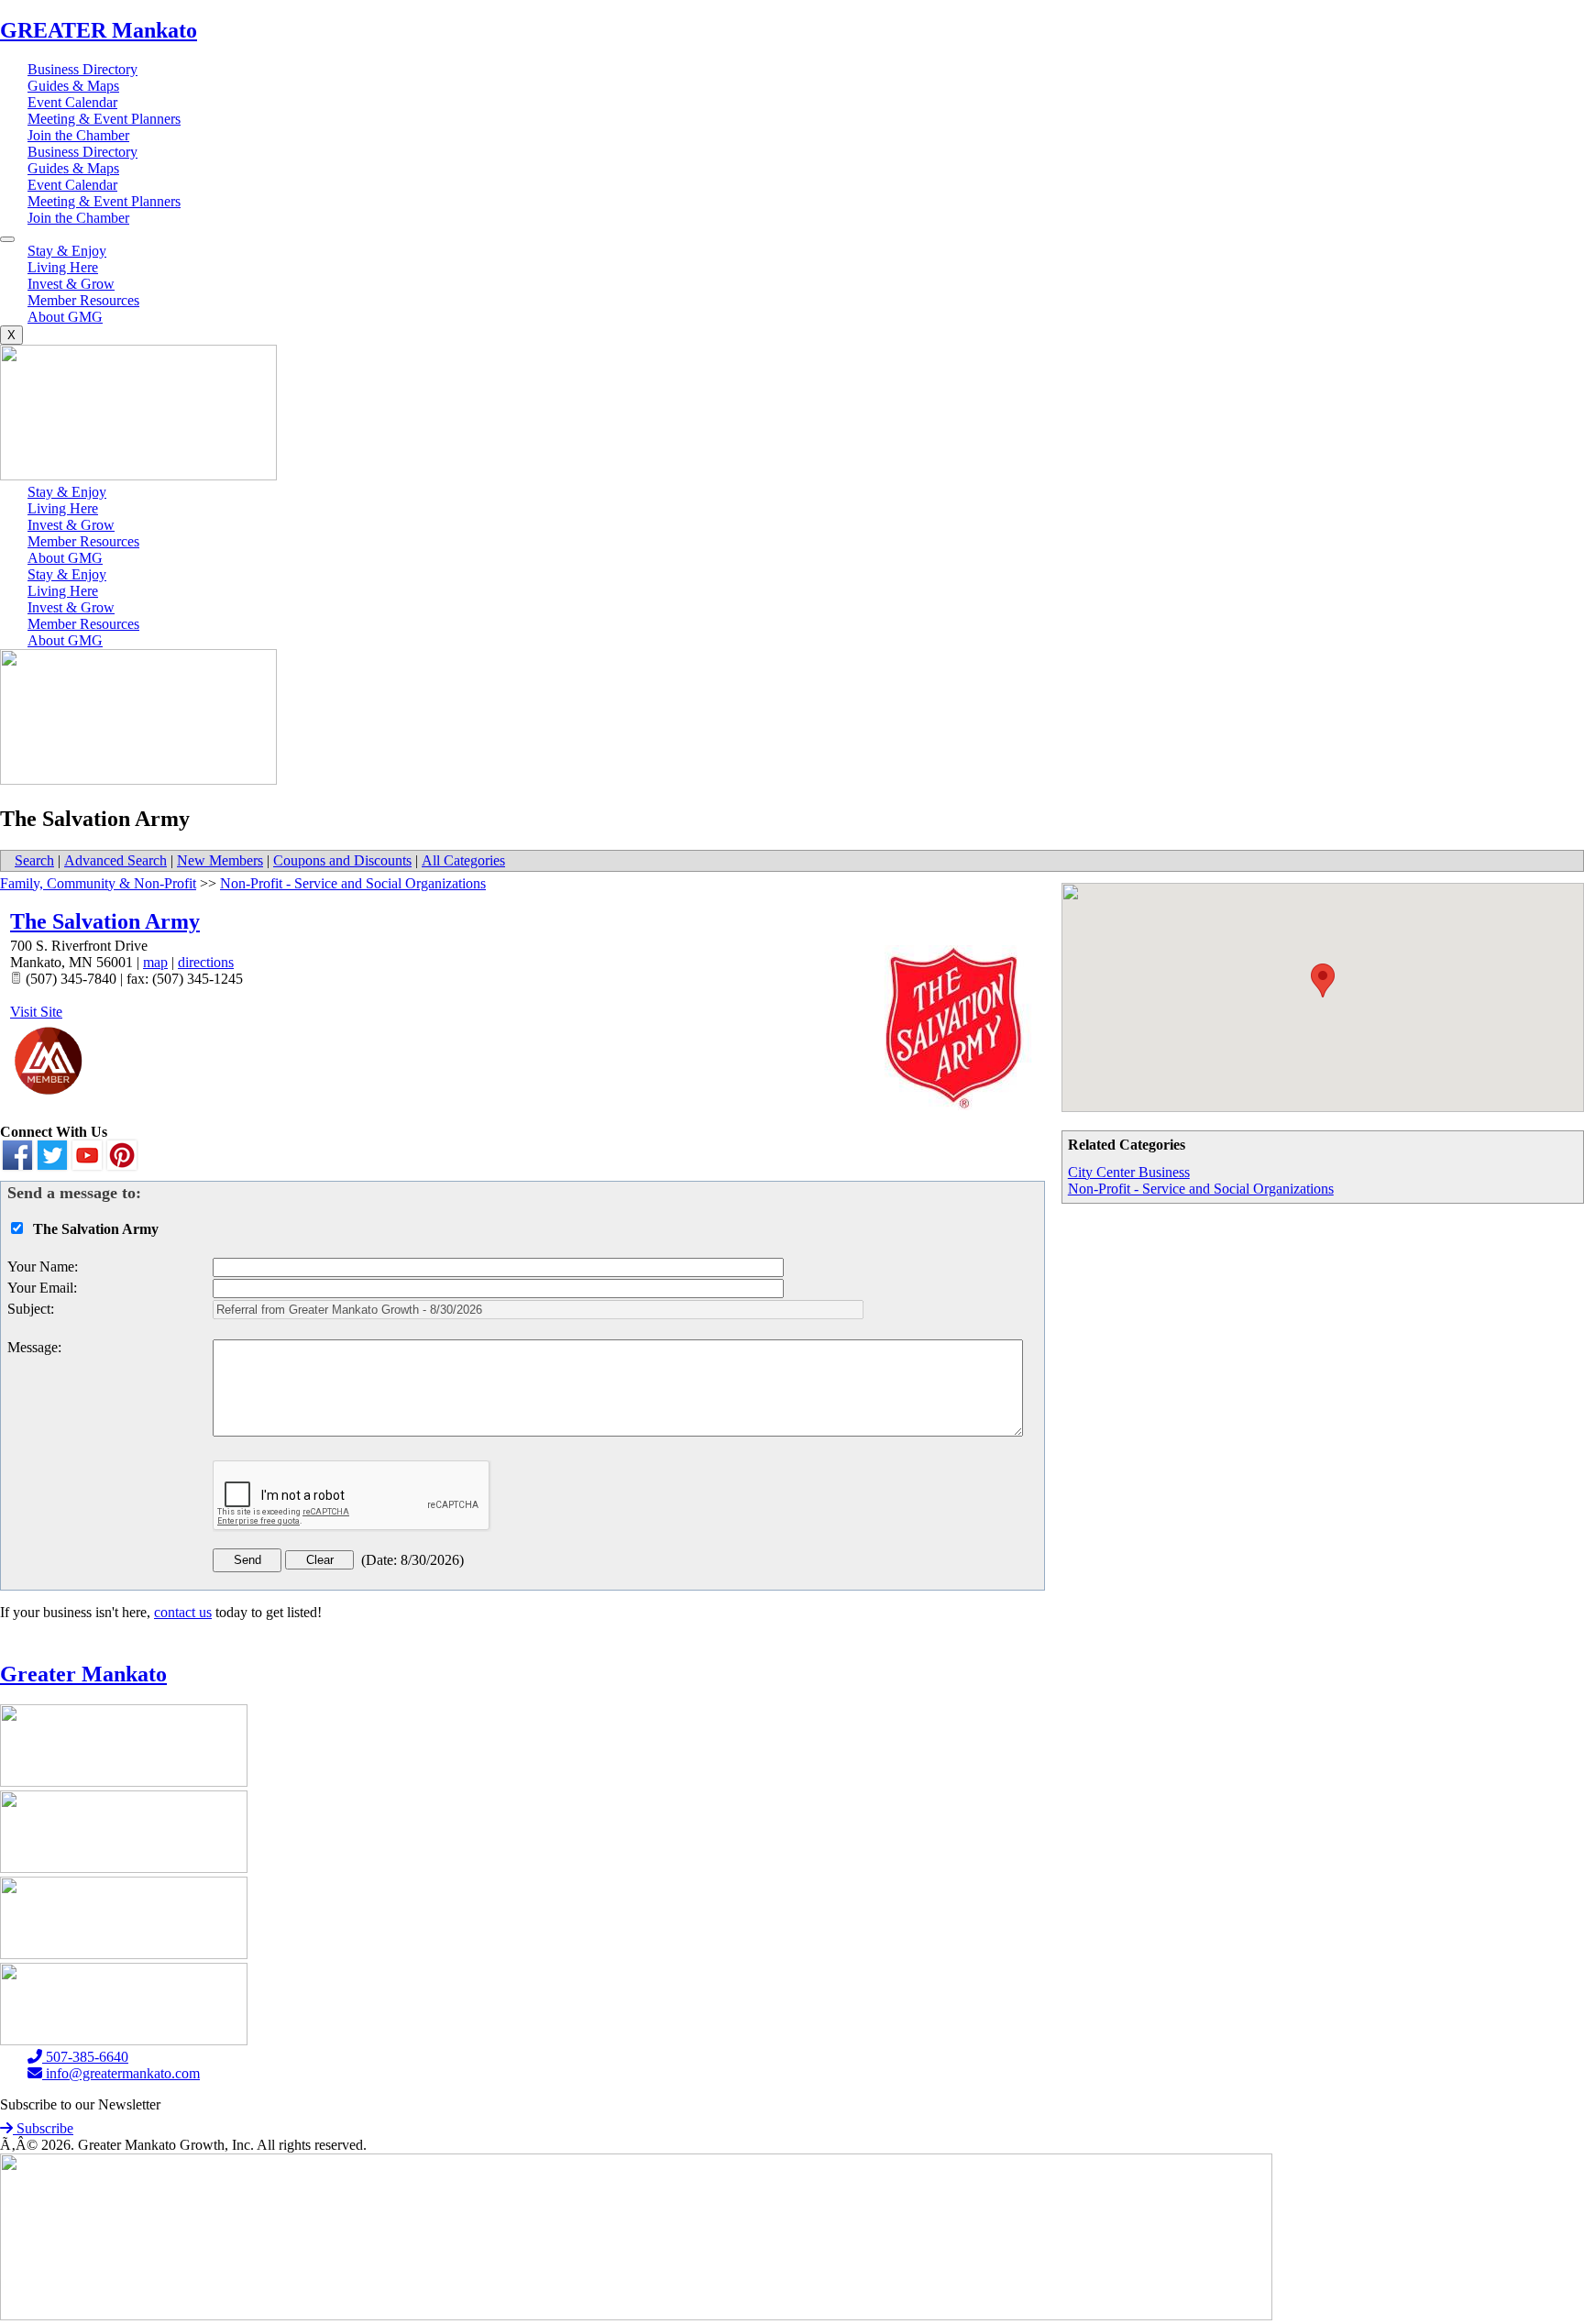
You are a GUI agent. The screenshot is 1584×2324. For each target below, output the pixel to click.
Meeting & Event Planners (104, 119)
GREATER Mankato (99, 30)
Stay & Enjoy (67, 251)
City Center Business (1129, 1172)
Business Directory (82, 69)
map (155, 962)
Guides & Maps (73, 86)
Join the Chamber (78, 135)
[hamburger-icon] (7, 239)
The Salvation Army (105, 921)
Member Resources (83, 300)
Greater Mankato (83, 1674)
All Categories (463, 860)
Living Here (63, 267)
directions (206, 962)
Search (34, 860)
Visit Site (36, 1012)
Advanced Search (115, 860)
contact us (183, 1612)
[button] (1323, 980)
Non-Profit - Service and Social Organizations (1201, 1189)
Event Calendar (72, 102)
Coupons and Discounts (342, 860)
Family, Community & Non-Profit (98, 883)
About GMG (65, 317)
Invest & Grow (71, 284)
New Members (220, 860)
